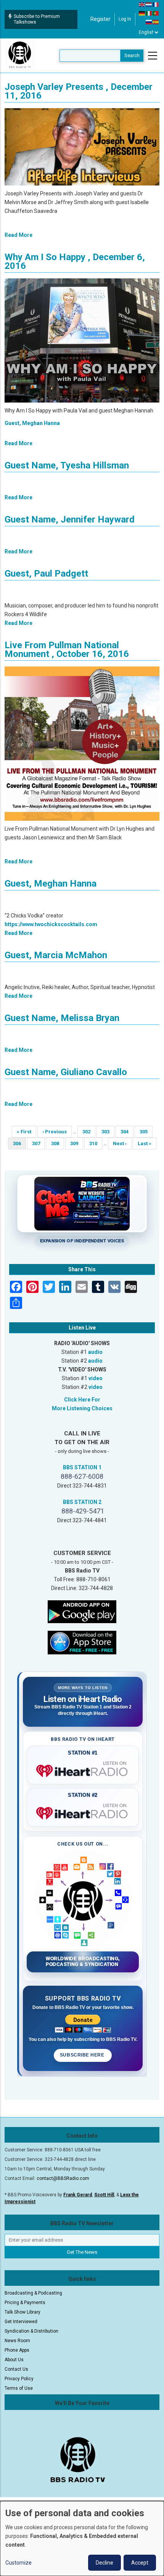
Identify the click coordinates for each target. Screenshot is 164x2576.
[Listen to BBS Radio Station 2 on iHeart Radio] (83, 1812)
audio (95, 1352)
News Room (17, 2341)
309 (76, 1143)
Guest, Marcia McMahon (56, 955)
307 (38, 1143)
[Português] (156, 13)
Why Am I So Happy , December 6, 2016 (75, 261)
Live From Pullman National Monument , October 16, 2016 (67, 650)
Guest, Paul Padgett (46, 574)
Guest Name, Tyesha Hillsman (67, 465)
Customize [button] (18, 2563)
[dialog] (82, 2538)
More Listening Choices (82, 1408)
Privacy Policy (19, 2379)
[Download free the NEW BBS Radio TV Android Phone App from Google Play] (82, 1611)
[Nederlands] (149, 4)
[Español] (156, 22)
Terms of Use (19, 2388)
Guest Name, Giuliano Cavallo (66, 1072)
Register (100, 19)
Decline (105, 2563)
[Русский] (149, 22)
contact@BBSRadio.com (63, 2178)
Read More (18, 235)
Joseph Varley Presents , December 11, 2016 (79, 91)
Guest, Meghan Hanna (32, 423)
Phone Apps (17, 2350)
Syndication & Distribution (31, 2331)
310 (96, 1143)
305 (146, 1132)
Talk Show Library (23, 2312)
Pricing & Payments (25, 2303)
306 (19, 1145)
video (96, 1378)
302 (89, 1132)
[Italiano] (149, 13)
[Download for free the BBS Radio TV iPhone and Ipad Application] (82, 1642)
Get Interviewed (21, 2322)
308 (57, 1143)
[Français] (156, 4)
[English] (142, 4)
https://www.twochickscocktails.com (51, 924)
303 (108, 1132)
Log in (125, 19)
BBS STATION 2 (82, 1502)
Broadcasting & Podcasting (33, 2293)
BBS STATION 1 (82, 1467)
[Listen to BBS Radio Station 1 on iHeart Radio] (83, 1769)
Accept (140, 2563)
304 (127, 1132)
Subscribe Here (83, 2055)
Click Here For (82, 1400)
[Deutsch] (142, 13)
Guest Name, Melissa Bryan (62, 1018)
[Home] (20, 55)
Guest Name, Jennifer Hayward (70, 519)
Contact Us (16, 2369)
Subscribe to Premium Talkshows (37, 19)
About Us (14, 2360)
